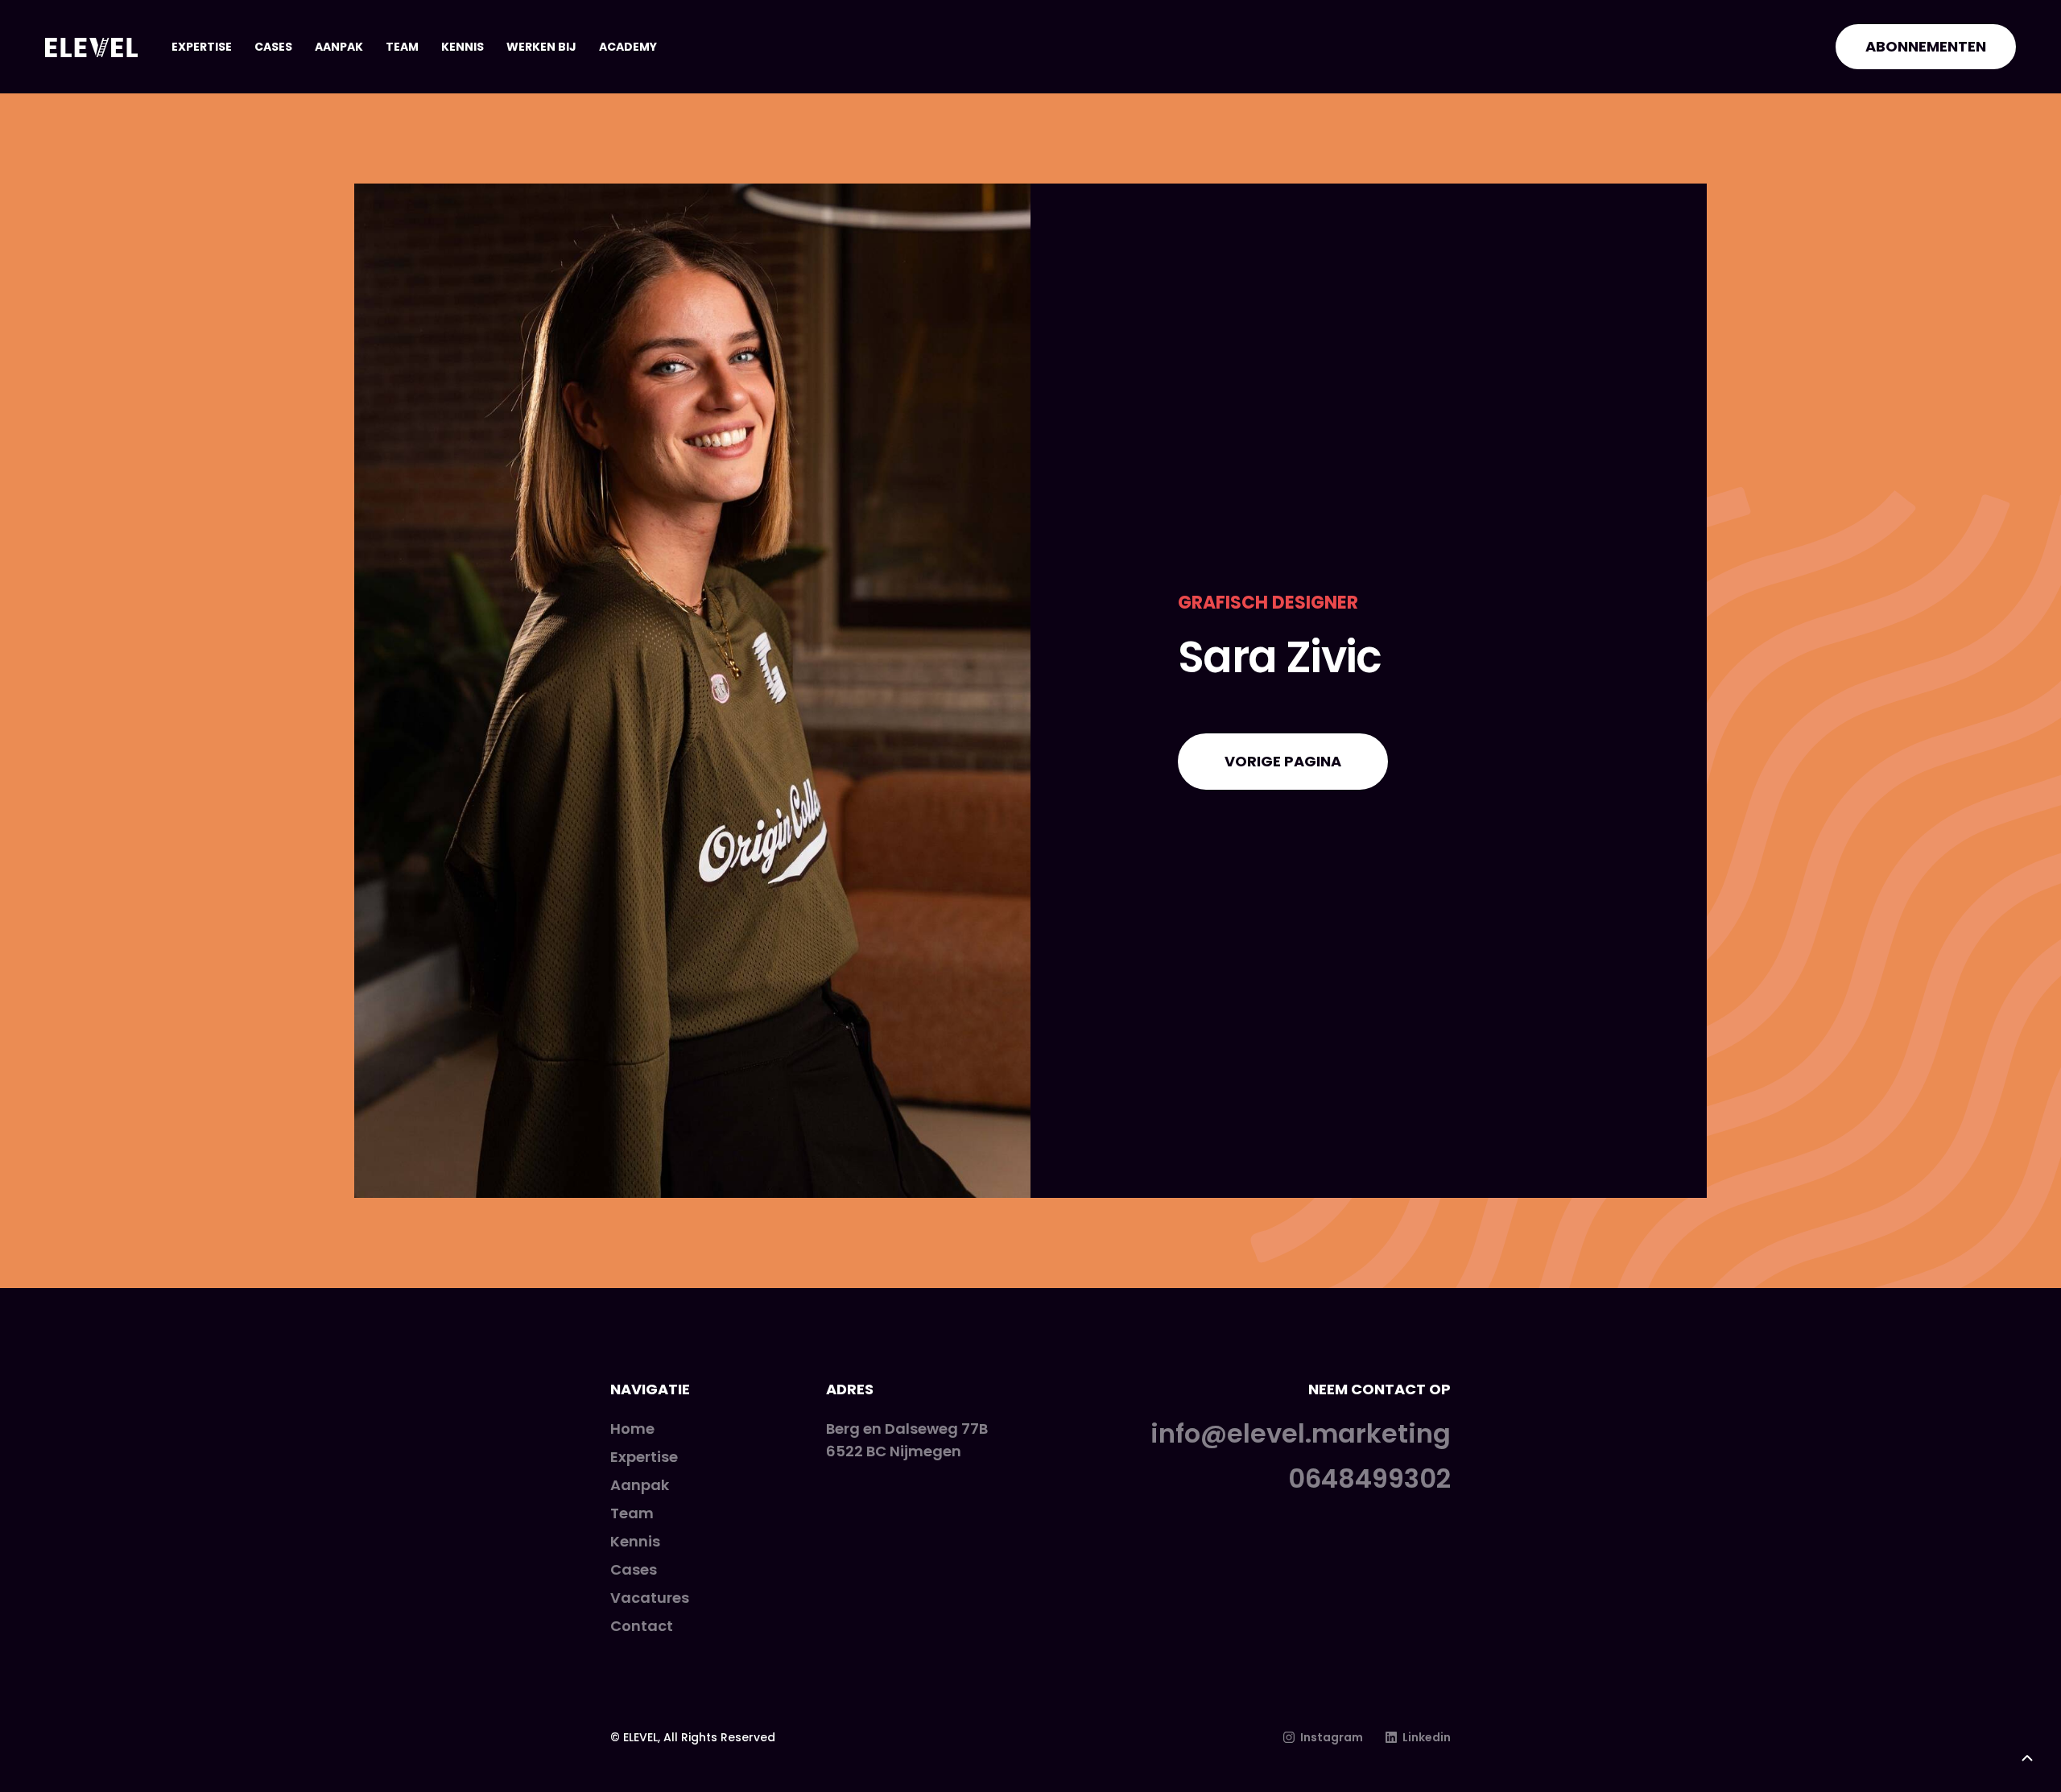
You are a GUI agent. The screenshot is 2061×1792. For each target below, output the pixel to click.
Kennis (463, 47)
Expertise (202, 47)
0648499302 (1369, 1479)
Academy (628, 47)
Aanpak (339, 47)
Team (402, 47)
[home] (91, 47)
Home (632, 1429)
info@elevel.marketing (1301, 1434)
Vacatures (650, 1598)
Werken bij (541, 47)
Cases (273, 47)
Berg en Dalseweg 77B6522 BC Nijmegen (907, 1440)
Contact (642, 1626)
